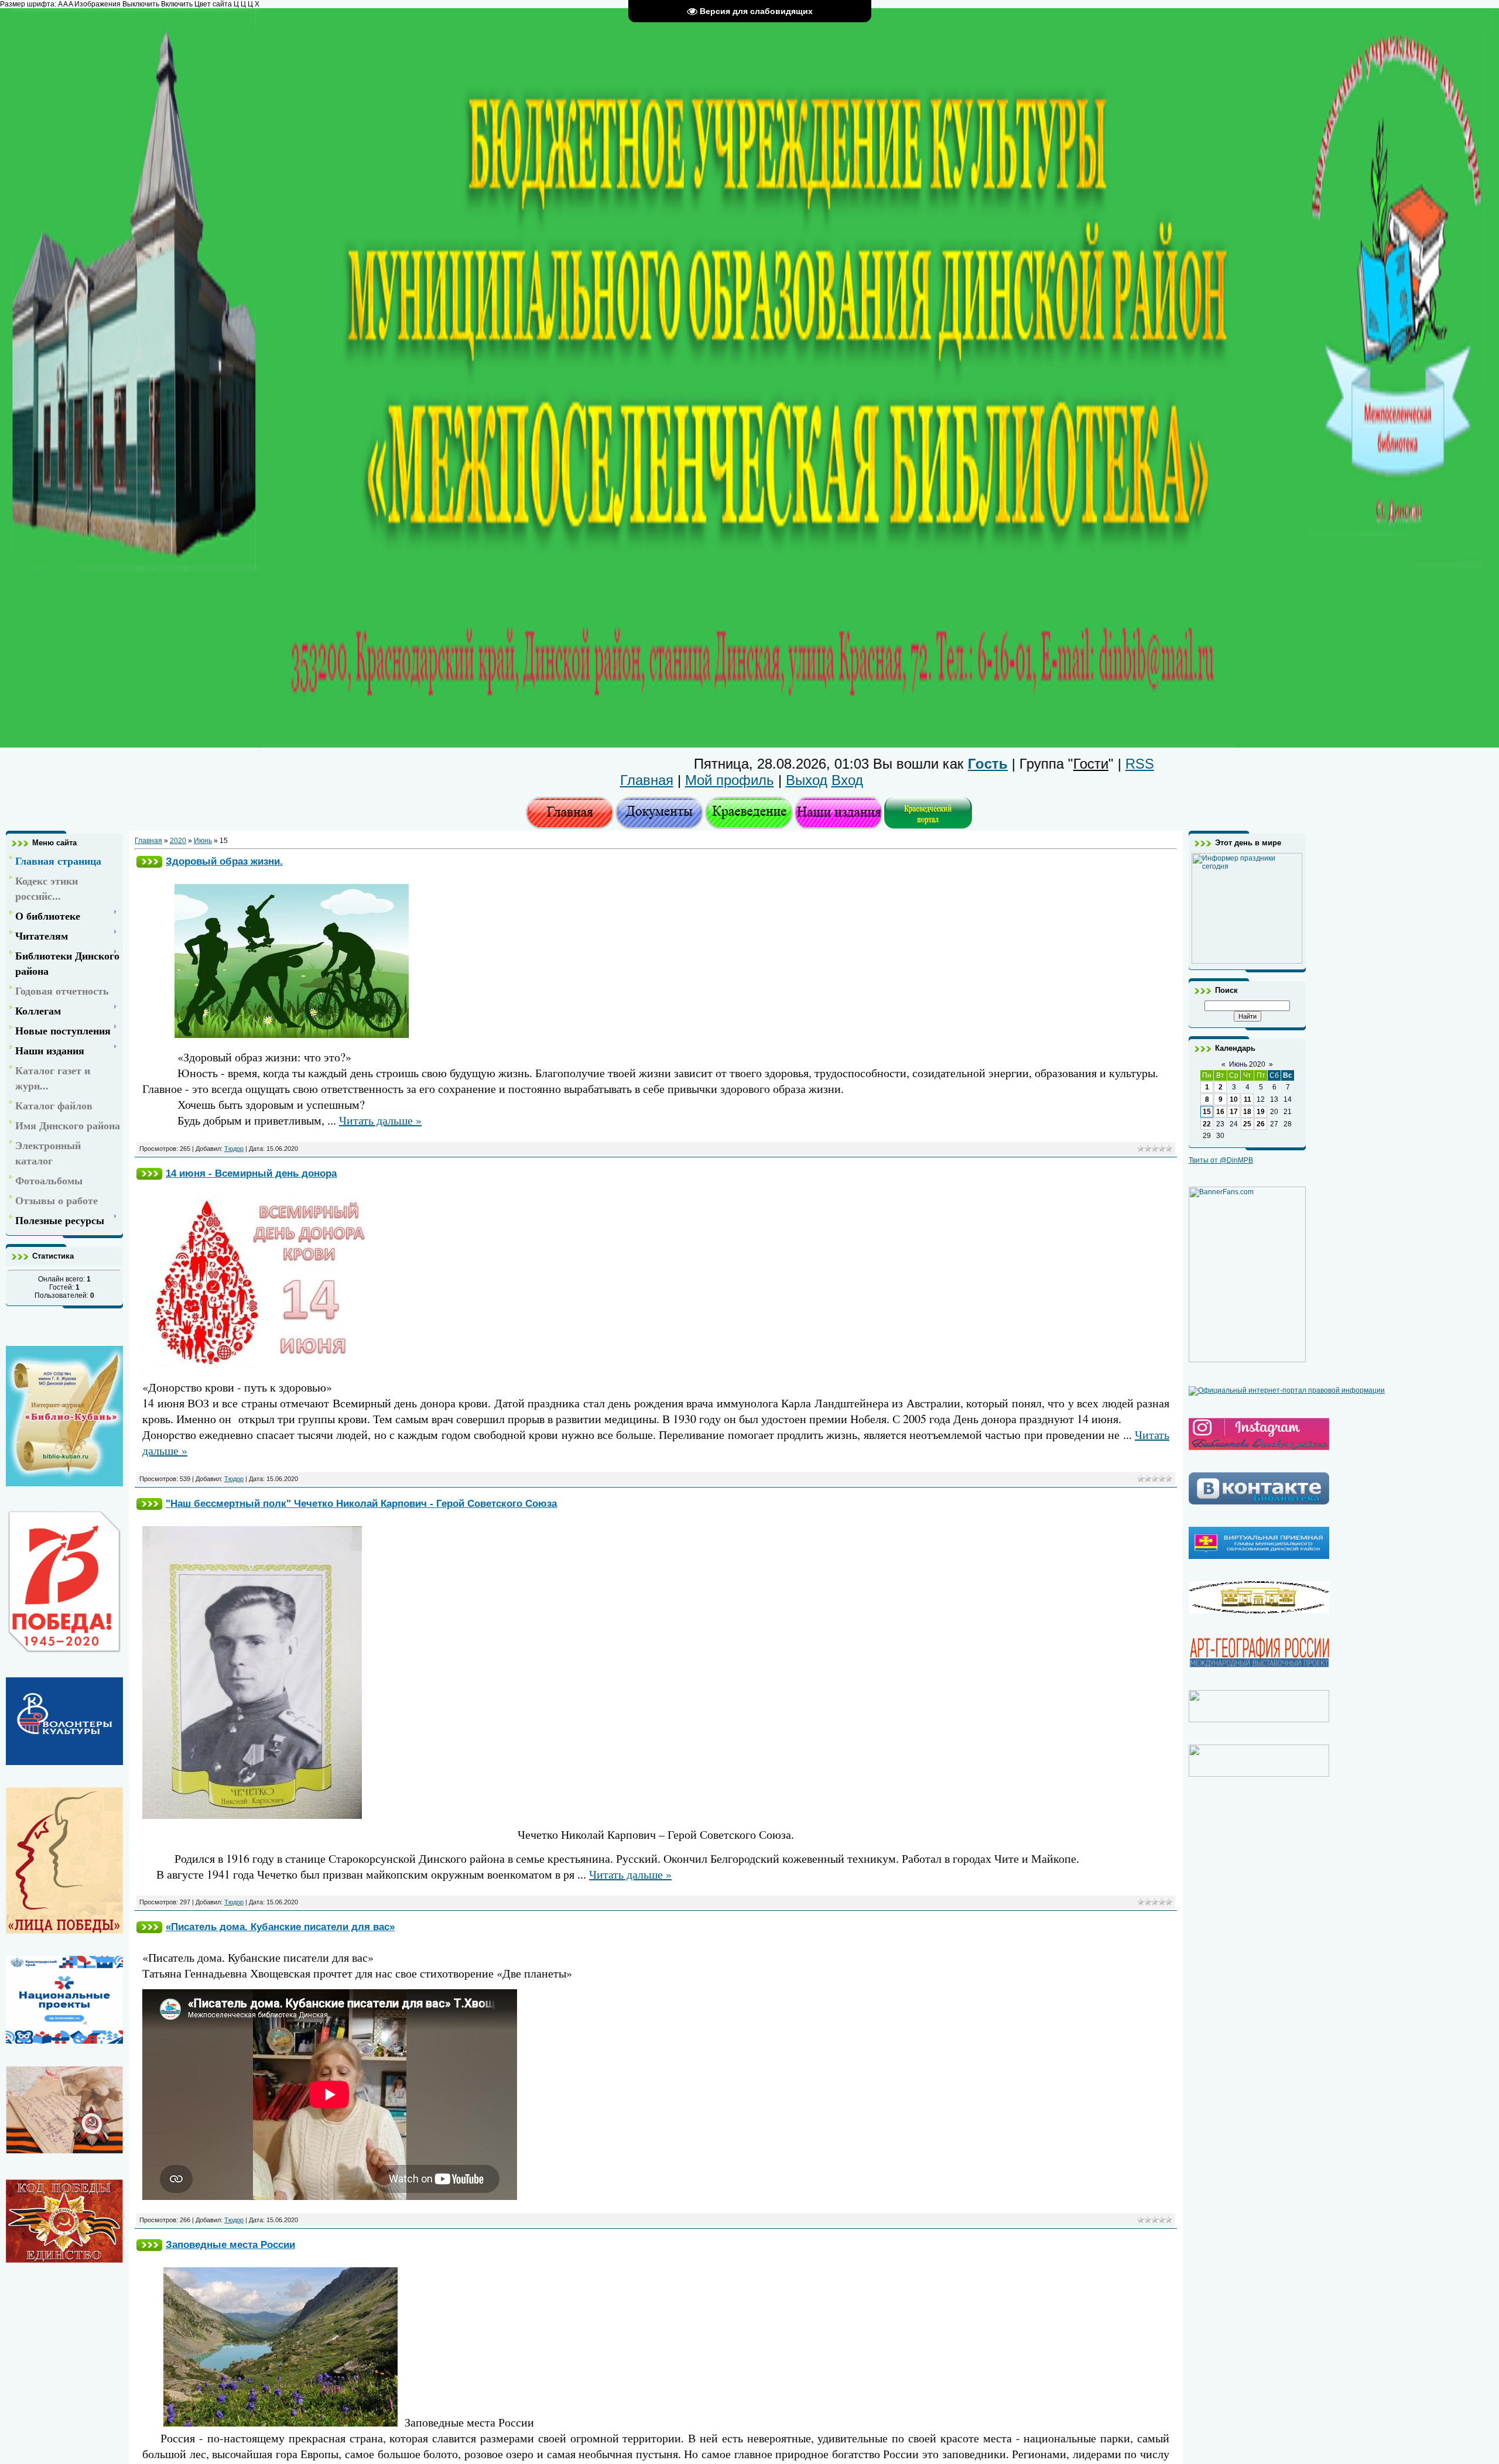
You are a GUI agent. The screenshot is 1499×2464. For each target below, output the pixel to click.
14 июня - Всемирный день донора (251, 1173)
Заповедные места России (230, 2244)
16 (1220, 1112)
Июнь (203, 841)
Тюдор (234, 1149)
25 (1247, 1124)
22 (1207, 1124)
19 (1261, 1112)
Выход (807, 780)
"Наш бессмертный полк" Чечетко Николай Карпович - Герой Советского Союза (361, 1503)
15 (1207, 1112)
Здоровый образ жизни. (224, 861)
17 (1234, 1112)
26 (1261, 1124)
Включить (177, 4)
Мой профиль (730, 780)
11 (1248, 1099)
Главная (647, 780)
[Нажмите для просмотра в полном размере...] (292, 1034)
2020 (178, 841)
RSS (1014, 764)
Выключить (141, 4)
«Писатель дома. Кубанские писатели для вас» (280, 1927)
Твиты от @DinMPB (1221, 1160)
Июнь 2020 (1247, 1064)
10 (1234, 1099)
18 (1247, 1112)
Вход (847, 780)
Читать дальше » (380, 1120)
